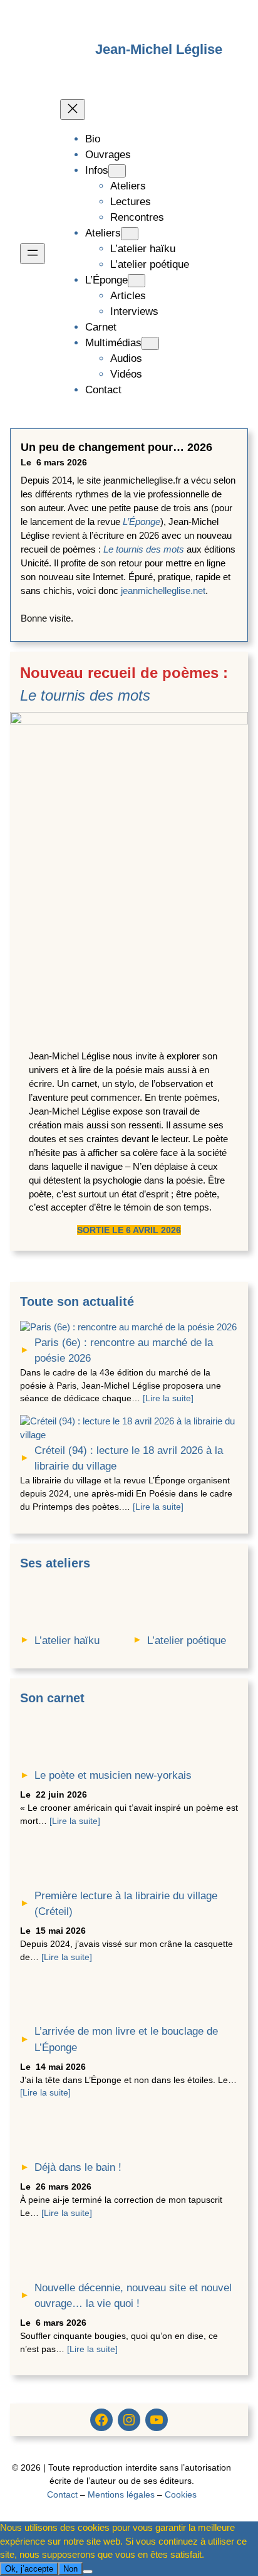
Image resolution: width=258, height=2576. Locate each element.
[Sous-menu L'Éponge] (137, 281)
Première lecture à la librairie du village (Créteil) (126, 1904)
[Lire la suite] (168, 1398)
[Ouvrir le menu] (33, 254)
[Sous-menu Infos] (117, 171)
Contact (62, 2494)
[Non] (88, 2572)
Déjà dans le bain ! (78, 2167)
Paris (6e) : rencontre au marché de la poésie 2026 (124, 1350)
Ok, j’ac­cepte (29, 2569)
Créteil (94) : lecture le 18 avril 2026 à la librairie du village (129, 1458)
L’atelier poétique (187, 1640)
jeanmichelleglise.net (163, 591)
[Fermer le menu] (73, 109)
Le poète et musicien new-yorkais (113, 1775)
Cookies (181, 2494)
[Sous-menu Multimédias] (150, 343)
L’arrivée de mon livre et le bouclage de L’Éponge (126, 2039)
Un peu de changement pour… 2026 (116, 447)
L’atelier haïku (67, 1640)
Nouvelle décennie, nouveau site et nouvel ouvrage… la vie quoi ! (133, 2296)
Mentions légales (121, 2494)
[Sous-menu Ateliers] (130, 234)
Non (70, 2569)
